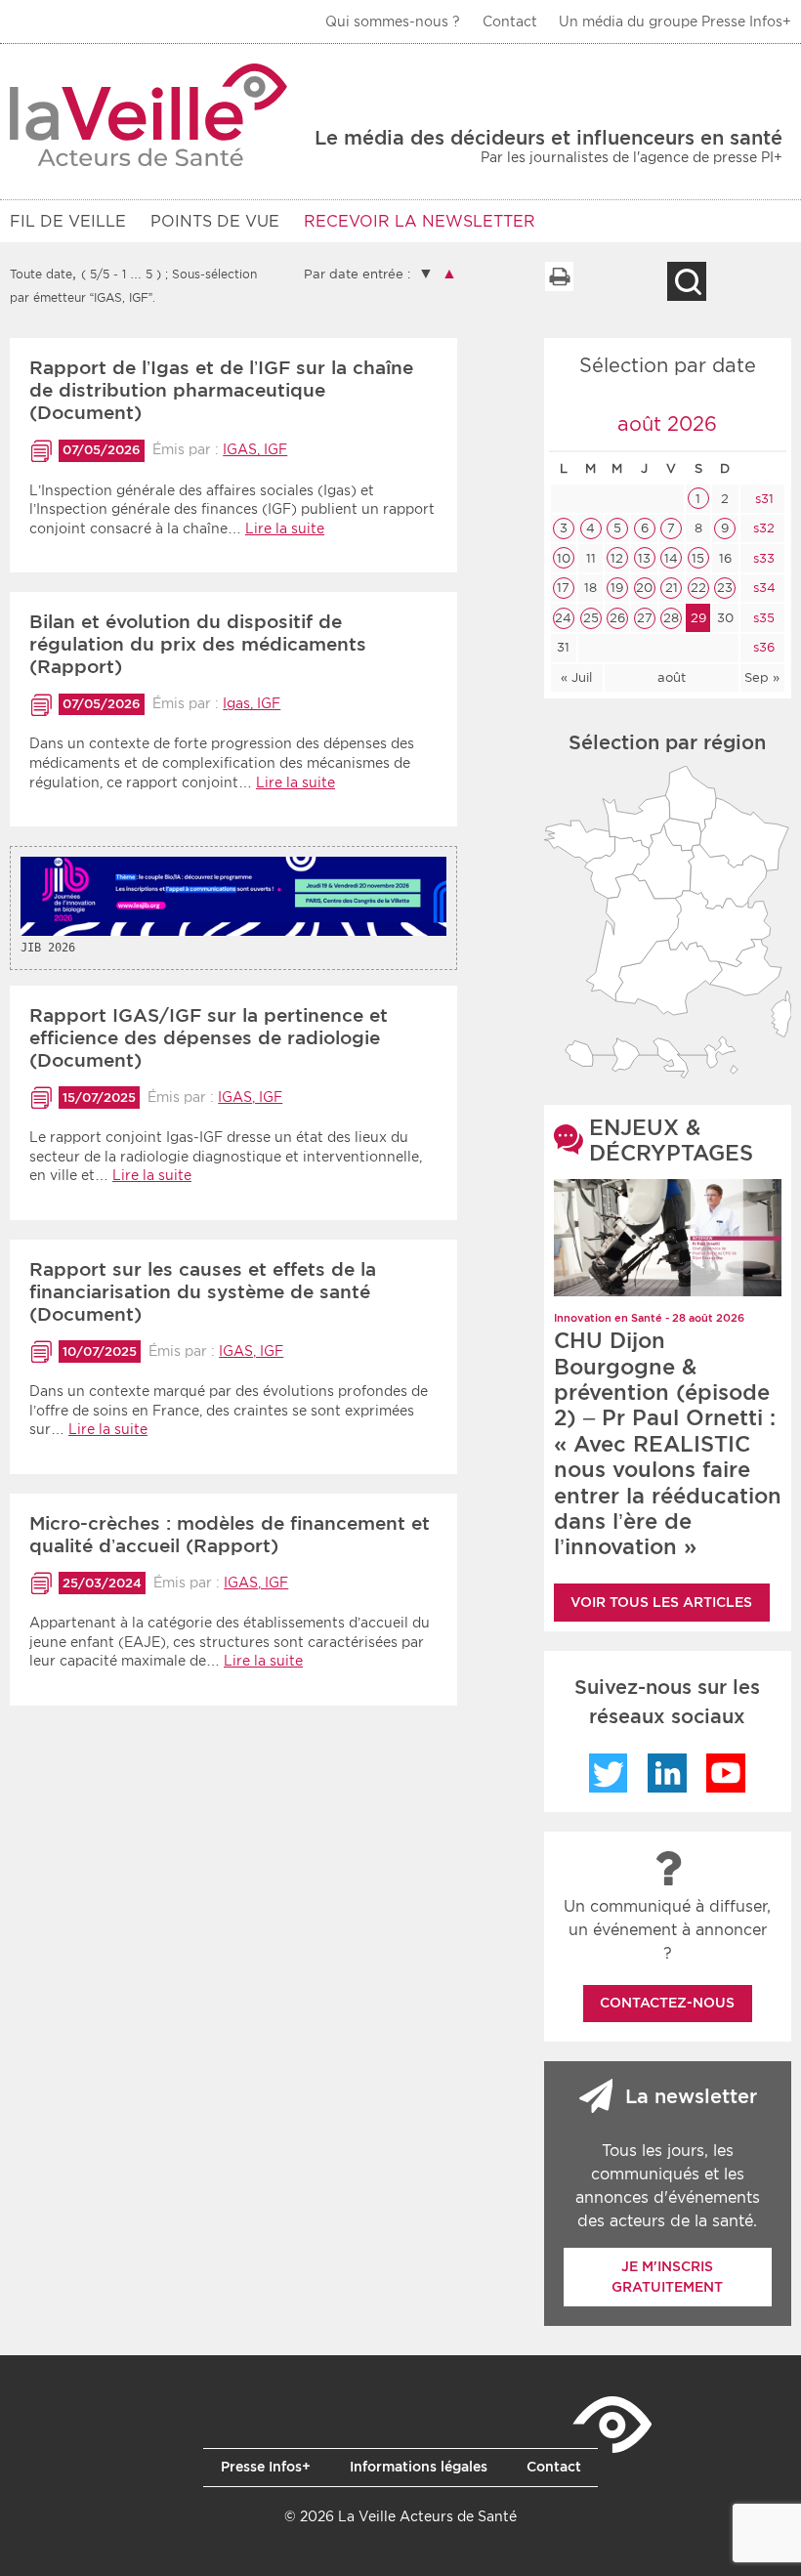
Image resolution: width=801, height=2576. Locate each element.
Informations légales (419, 2467)
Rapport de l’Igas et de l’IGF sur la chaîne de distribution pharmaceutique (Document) (221, 390)
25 (591, 618)
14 (671, 558)
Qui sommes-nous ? (393, 21)
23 (725, 588)
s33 (762, 558)
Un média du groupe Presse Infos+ (675, 21)
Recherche (687, 281)
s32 (762, 528)
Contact (510, 21)
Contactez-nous (667, 2003)
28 (671, 618)
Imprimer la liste (559, 276)
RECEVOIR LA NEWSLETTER (420, 221)
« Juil (576, 677)
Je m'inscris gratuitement (667, 2277)
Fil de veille (68, 221)
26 (617, 618)
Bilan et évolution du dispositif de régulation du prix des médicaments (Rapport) (198, 644)
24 (563, 618)
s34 (762, 588)
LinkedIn (667, 1773)
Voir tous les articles (661, 1602)
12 (617, 558)
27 (645, 618)
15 (698, 558)
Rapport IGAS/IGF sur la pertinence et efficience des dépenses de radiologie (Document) (209, 1038)
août (672, 677)
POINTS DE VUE (215, 221)
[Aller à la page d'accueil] (149, 115)
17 (563, 588)
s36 (762, 647)
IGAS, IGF (255, 449)
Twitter (609, 1773)
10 (564, 558)
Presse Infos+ (266, 2467)
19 (617, 588)
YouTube (726, 1773)
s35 (762, 618)
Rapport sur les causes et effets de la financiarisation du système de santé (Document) (203, 1292)
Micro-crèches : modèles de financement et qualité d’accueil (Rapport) (230, 1535)
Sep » (762, 677)
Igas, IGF (252, 703)
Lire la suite (285, 528)
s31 (762, 499)
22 (698, 588)
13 (644, 558)
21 (672, 588)
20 (644, 588)
